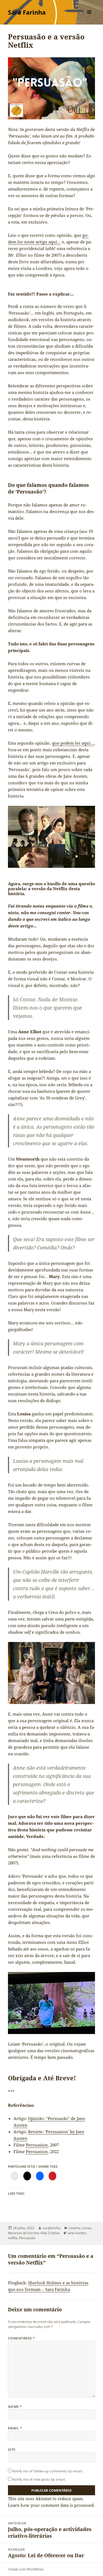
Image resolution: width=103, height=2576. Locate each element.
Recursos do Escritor (23, 2233)
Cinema (75, 2228)
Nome (15, 2407)
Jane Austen (77, 2233)
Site (12, 2450)
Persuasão (27, 2238)
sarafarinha (51, 2228)
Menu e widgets (89, 18)
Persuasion (37, 2145)
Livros (87, 2228)
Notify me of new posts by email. (39, 2479)
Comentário (22, 2338)
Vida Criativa (50, 2233)
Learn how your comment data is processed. (51, 2505)
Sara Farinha (27, 12)
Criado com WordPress (26, 2569)
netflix (13, 2238)
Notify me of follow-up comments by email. (48, 2471)
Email (15, 2428)
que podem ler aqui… (73, 743)
